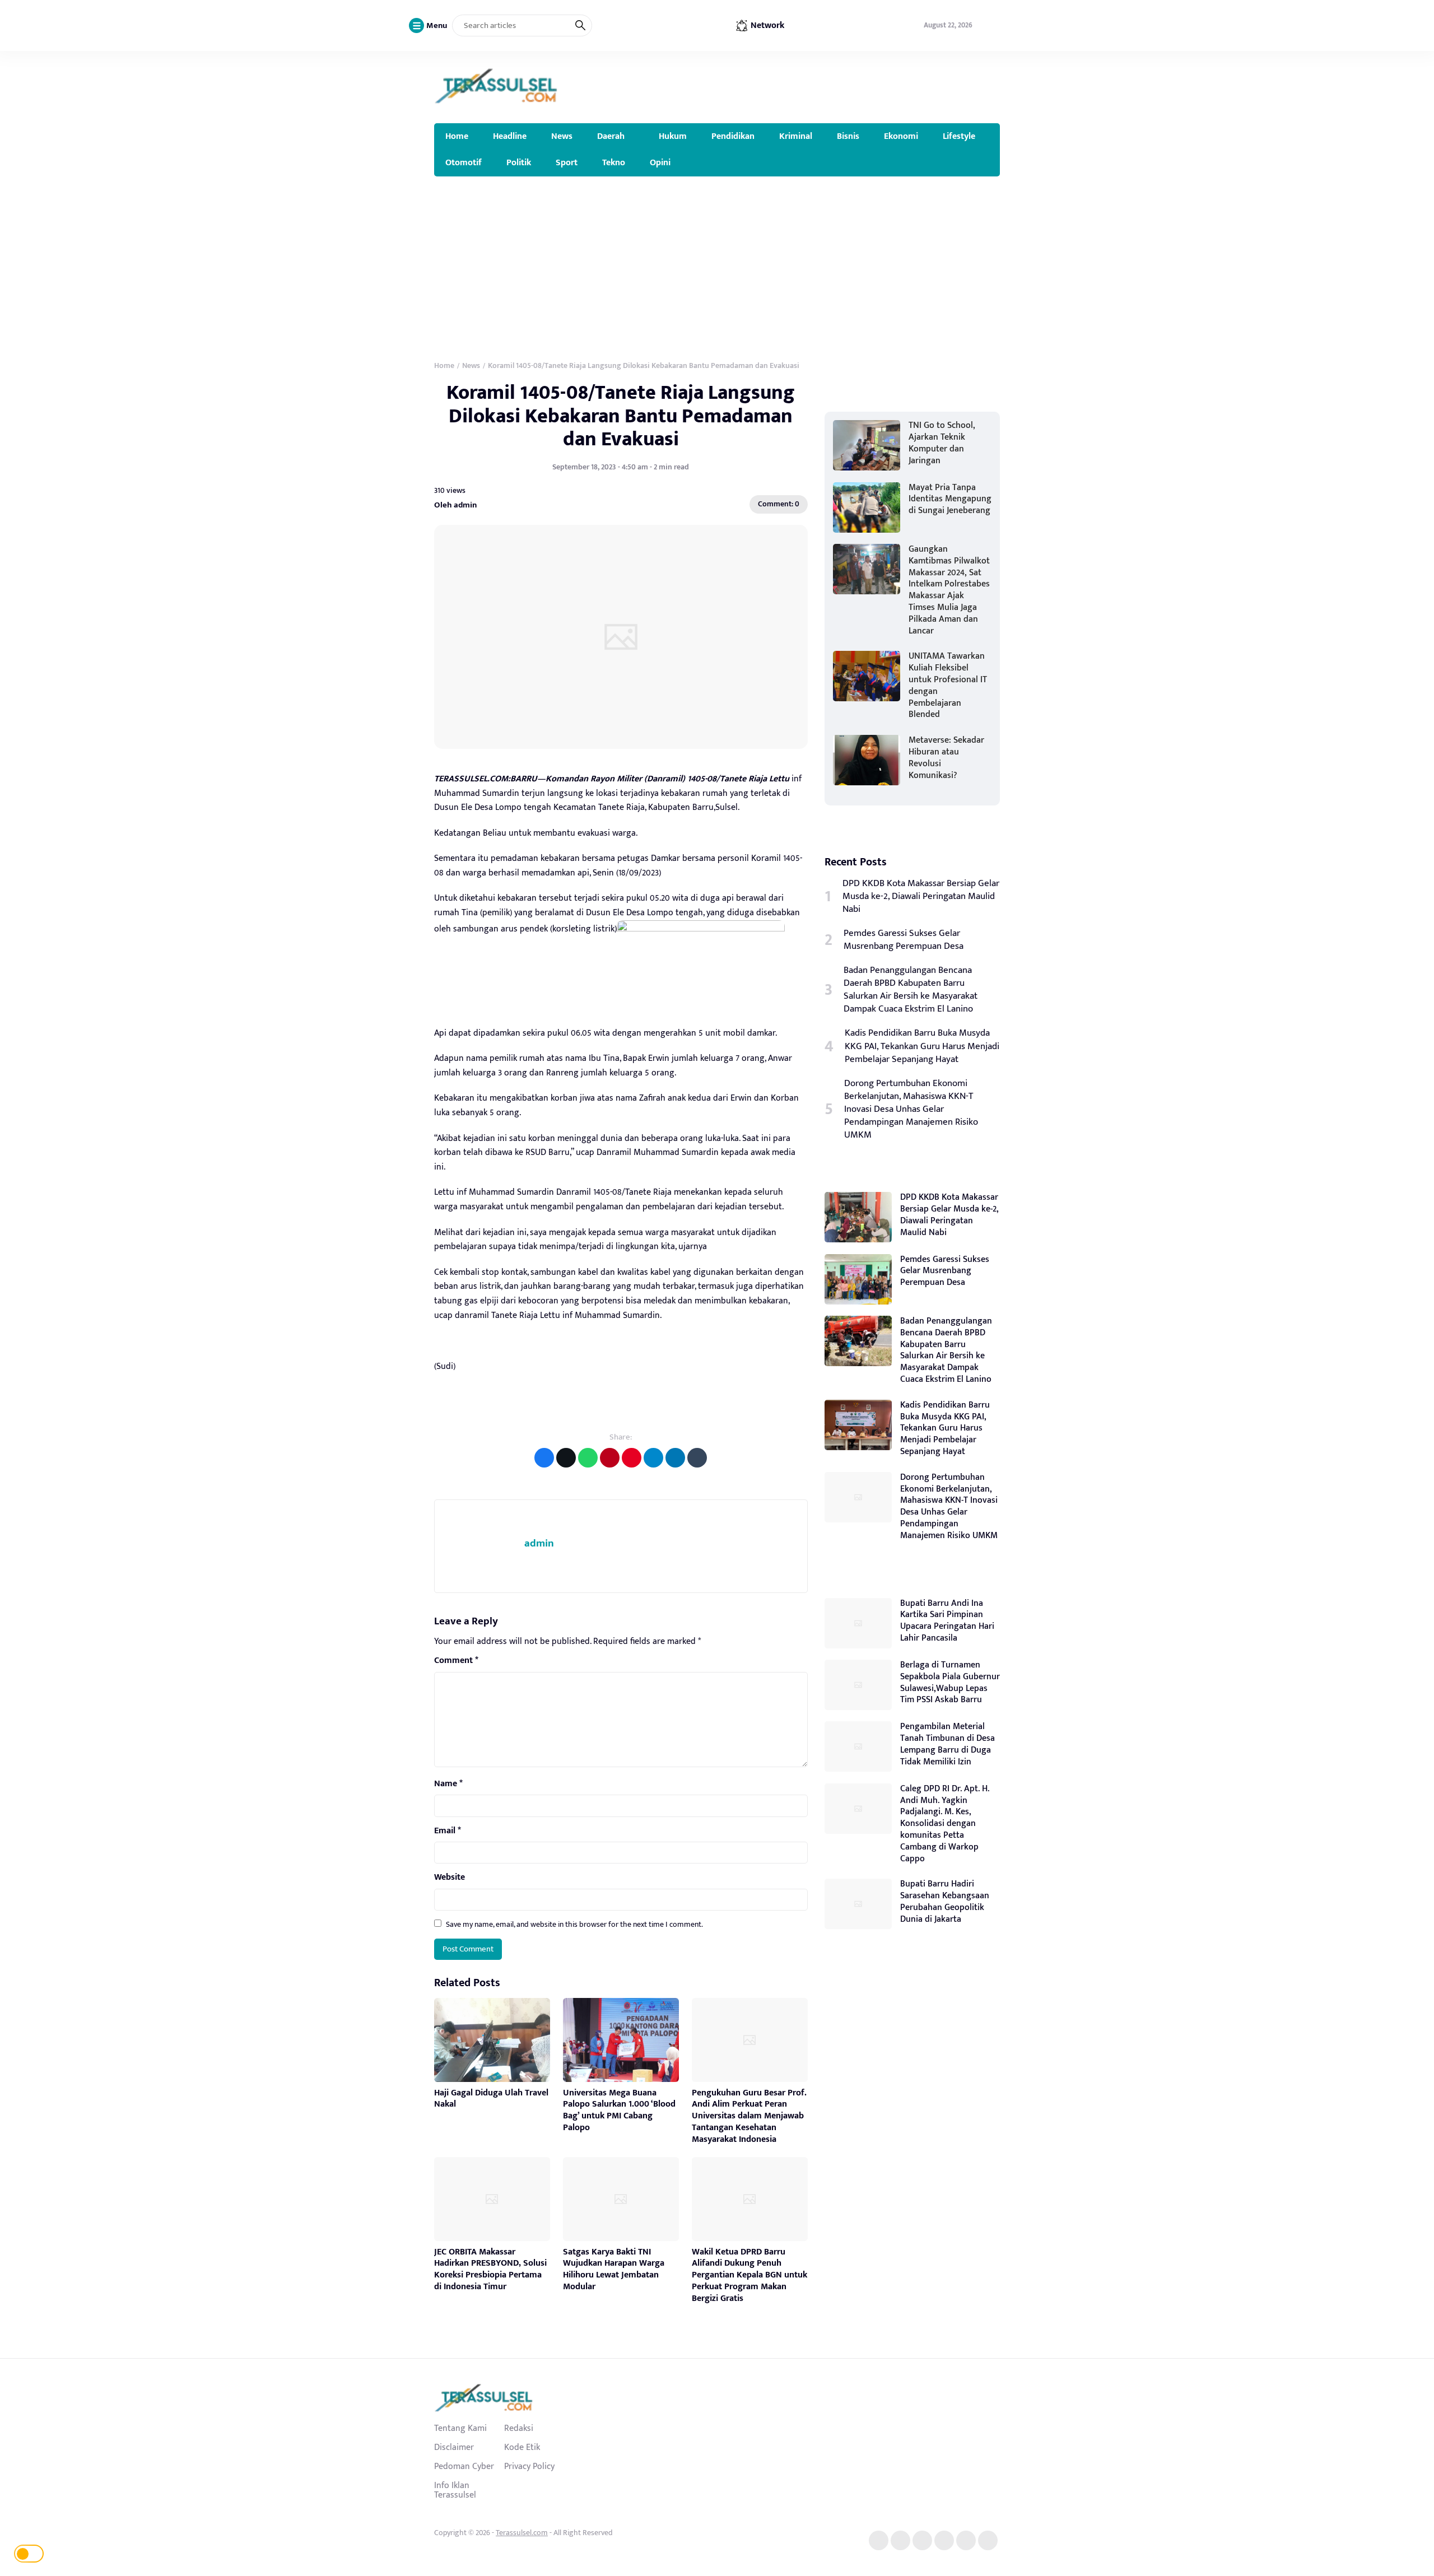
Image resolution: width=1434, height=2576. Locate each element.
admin (539, 1543)
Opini (660, 162)
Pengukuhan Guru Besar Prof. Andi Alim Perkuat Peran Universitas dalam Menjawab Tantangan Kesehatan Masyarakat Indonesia (749, 2116)
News (562, 136)
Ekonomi (901, 136)
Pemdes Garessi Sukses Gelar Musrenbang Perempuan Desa (904, 940)
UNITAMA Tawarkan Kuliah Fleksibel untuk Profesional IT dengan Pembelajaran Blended (948, 685)
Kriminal (796, 136)
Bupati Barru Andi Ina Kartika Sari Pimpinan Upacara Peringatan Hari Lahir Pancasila (947, 1621)
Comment (456, 1661)
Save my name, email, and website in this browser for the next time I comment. (574, 1924)
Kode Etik (522, 2447)
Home (457, 136)
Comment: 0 (779, 504)
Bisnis (848, 136)
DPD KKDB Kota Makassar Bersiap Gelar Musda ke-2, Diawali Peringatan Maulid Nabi (921, 896)
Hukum (673, 136)
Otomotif (464, 162)
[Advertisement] (717, 260)
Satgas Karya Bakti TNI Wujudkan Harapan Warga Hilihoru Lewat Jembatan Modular (614, 2269)
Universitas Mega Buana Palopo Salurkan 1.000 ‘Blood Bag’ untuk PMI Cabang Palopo (619, 2110)
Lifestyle (959, 136)
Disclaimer (454, 2447)
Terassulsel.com (522, 2533)
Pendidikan (733, 136)
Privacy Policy (529, 2466)
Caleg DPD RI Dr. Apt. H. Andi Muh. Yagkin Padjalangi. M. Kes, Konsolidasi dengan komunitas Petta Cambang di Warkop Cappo (945, 1824)
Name (448, 1784)
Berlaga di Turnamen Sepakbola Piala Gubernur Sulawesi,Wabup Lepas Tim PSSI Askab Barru (950, 1682)
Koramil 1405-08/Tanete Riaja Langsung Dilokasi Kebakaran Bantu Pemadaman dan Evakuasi (621, 416)
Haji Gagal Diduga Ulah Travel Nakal (491, 2099)
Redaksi (519, 2428)
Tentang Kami (460, 2428)
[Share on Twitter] (566, 1458)
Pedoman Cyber (464, 2466)
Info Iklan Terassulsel (455, 2490)
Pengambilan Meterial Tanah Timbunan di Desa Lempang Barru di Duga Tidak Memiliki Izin (948, 1744)
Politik (519, 162)
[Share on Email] (610, 1458)
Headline (510, 136)
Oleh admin (455, 504)
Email (448, 1831)
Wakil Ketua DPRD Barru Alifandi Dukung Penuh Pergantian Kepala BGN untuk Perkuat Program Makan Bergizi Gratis (749, 2275)
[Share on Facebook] (544, 1458)
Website (450, 1878)
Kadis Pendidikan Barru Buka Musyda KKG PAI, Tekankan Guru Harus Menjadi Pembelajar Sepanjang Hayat (922, 1046)
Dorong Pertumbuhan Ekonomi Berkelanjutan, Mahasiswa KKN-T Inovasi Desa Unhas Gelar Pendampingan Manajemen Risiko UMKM (911, 1109)
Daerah (611, 136)
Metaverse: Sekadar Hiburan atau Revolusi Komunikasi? (946, 758)
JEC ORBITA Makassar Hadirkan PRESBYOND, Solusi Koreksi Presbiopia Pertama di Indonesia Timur (490, 2269)
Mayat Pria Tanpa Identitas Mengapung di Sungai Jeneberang (950, 499)
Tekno (614, 162)
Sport (567, 162)
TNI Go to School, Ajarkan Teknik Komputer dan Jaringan (942, 443)
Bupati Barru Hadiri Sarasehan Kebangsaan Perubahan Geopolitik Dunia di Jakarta (945, 1901)
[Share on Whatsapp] (588, 1458)
